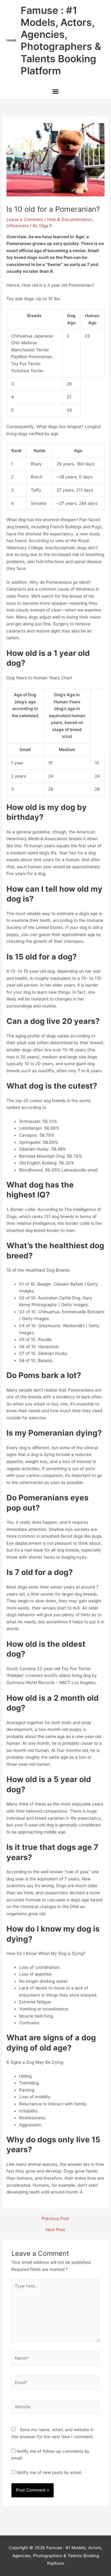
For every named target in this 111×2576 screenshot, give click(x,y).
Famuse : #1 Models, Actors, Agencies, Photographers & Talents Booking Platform (61, 41)
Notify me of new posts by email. (49, 2472)
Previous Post (55, 2219)
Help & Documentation (70, 219)
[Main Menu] (55, 92)
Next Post (55, 2230)
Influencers (18, 226)
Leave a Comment (25, 219)
